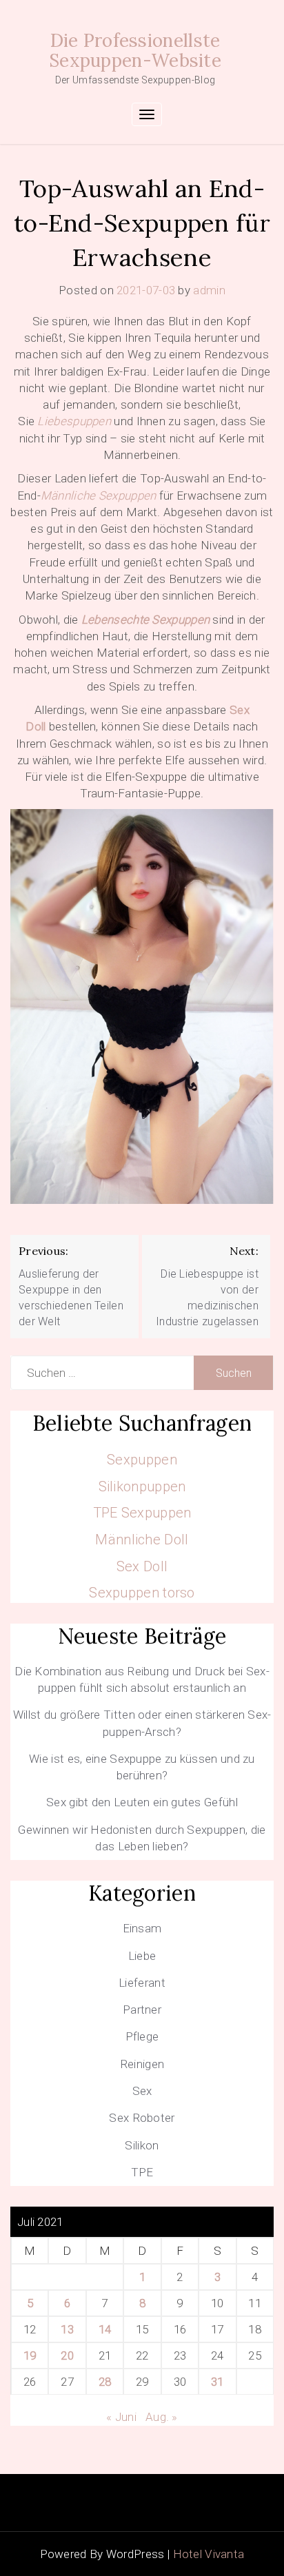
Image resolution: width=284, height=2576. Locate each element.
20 (67, 2355)
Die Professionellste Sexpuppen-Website (135, 50)
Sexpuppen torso (142, 1593)
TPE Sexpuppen (142, 1513)
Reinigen (142, 2064)
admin (209, 290)
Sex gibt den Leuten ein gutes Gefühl (142, 1802)
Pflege (142, 2036)
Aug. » (162, 2417)
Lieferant (142, 1983)
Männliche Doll (142, 1540)
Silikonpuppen (142, 1486)
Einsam (142, 1928)
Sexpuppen (142, 1460)
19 (30, 2355)
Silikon (142, 2145)
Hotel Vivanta (209, 2554)
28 (105, 2382)
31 (217, 2382)
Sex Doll (142, 1566)
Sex (142, 2091)
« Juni (121, 2417)
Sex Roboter (142, 2118)
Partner (142, 2010)
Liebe (142, 1956)
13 (67, 2329)
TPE (142, 2172)
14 (105, 2329)
